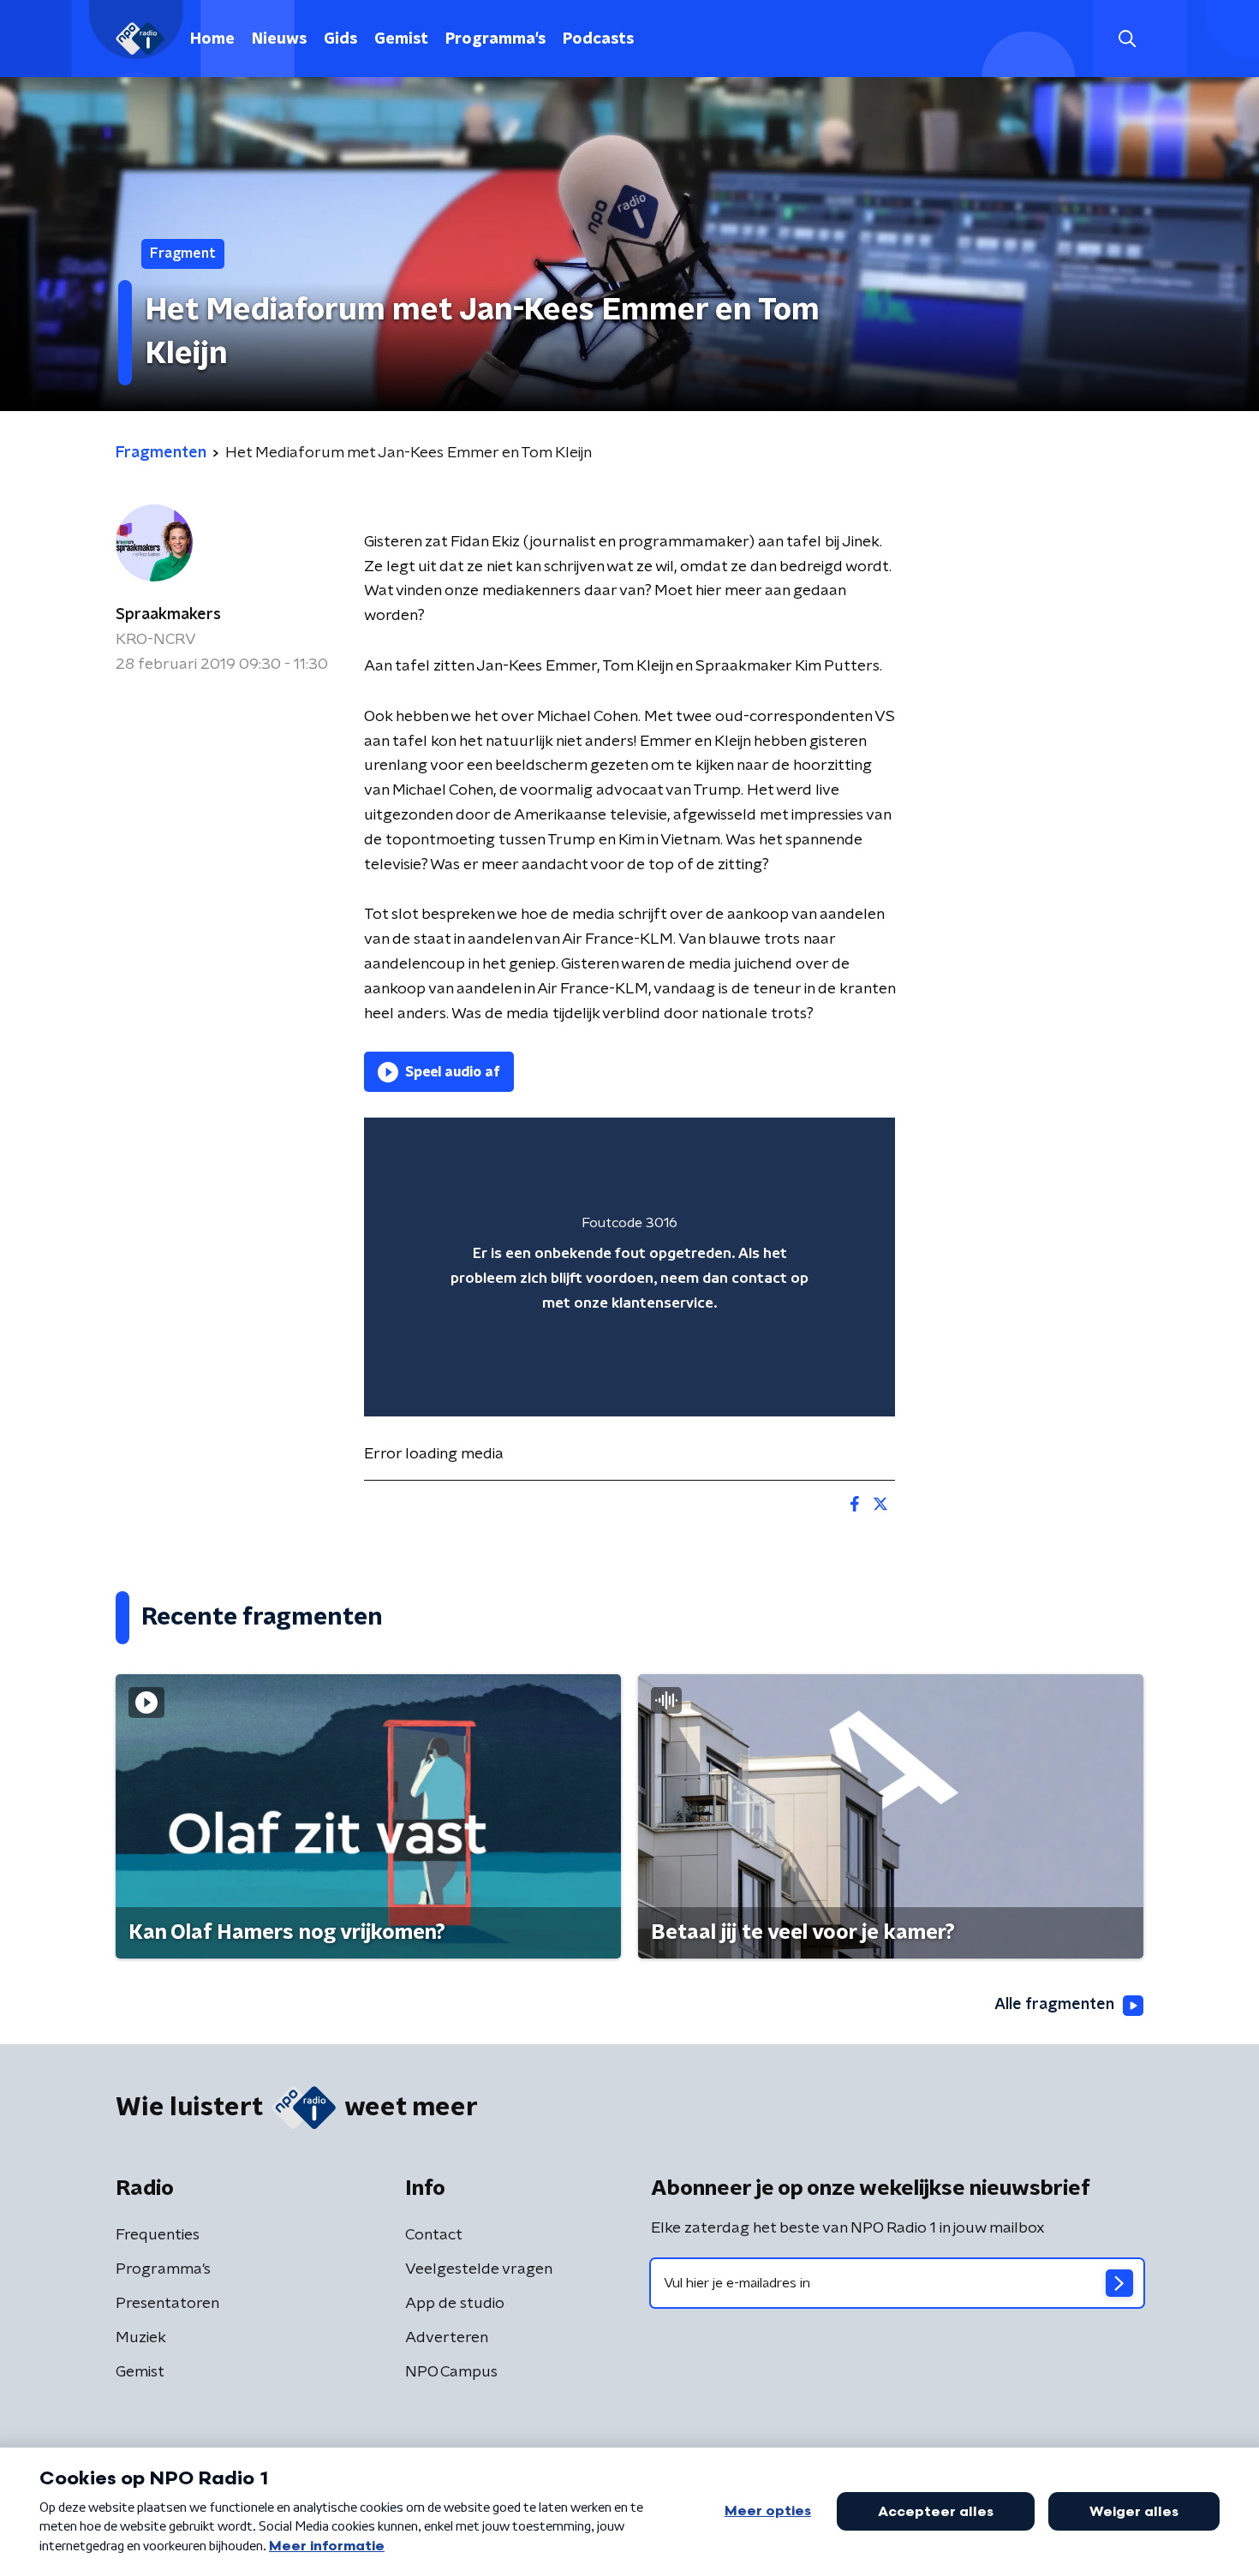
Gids (340, 39)
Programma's (495, 39)
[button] (1127, 39)
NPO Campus (451, 2372)
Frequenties (158, 2235)
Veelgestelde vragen (479, 2269)
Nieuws (279, 39)
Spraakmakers (168, 615)
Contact (434, 2235)
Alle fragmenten (1054, 2005)
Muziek (141, 2338)
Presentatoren (167, 2304)
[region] (629, 1267)
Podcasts (598, 39)
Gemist (401, 39)
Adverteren (447, 2338)
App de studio (455, 2304)
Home (212, 39)
